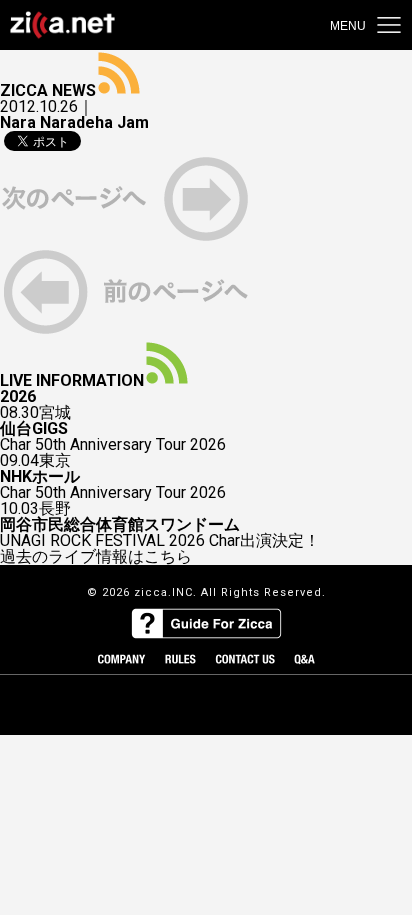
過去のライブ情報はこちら (96, 557)
